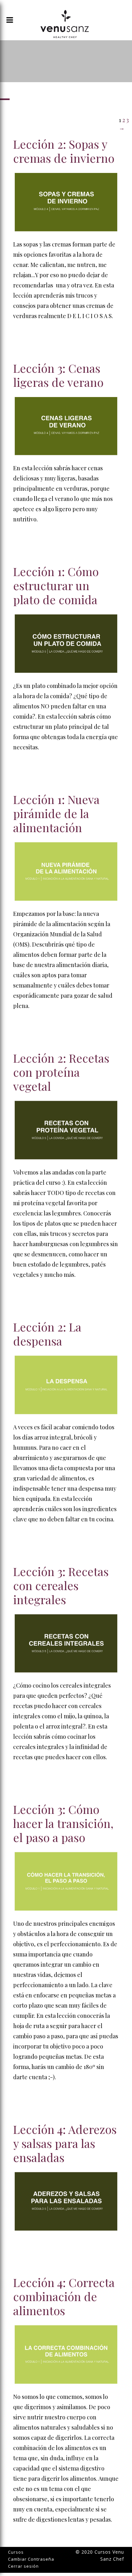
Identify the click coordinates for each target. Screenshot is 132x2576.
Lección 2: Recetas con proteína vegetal (61, 1072)
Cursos (16, 2552)
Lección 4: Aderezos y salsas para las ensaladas (65, 2143)
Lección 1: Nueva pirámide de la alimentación (56, 813)
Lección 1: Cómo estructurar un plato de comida (56, 585)
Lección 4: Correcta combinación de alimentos (64, 2296)
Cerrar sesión (23, 2566)
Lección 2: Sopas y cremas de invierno (64, 151)
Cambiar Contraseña (31, 2559)
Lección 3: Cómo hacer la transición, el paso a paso (63, 1823)
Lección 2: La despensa (47, 1334)
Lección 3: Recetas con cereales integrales (61, 1585)
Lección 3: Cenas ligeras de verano (58, 375)
